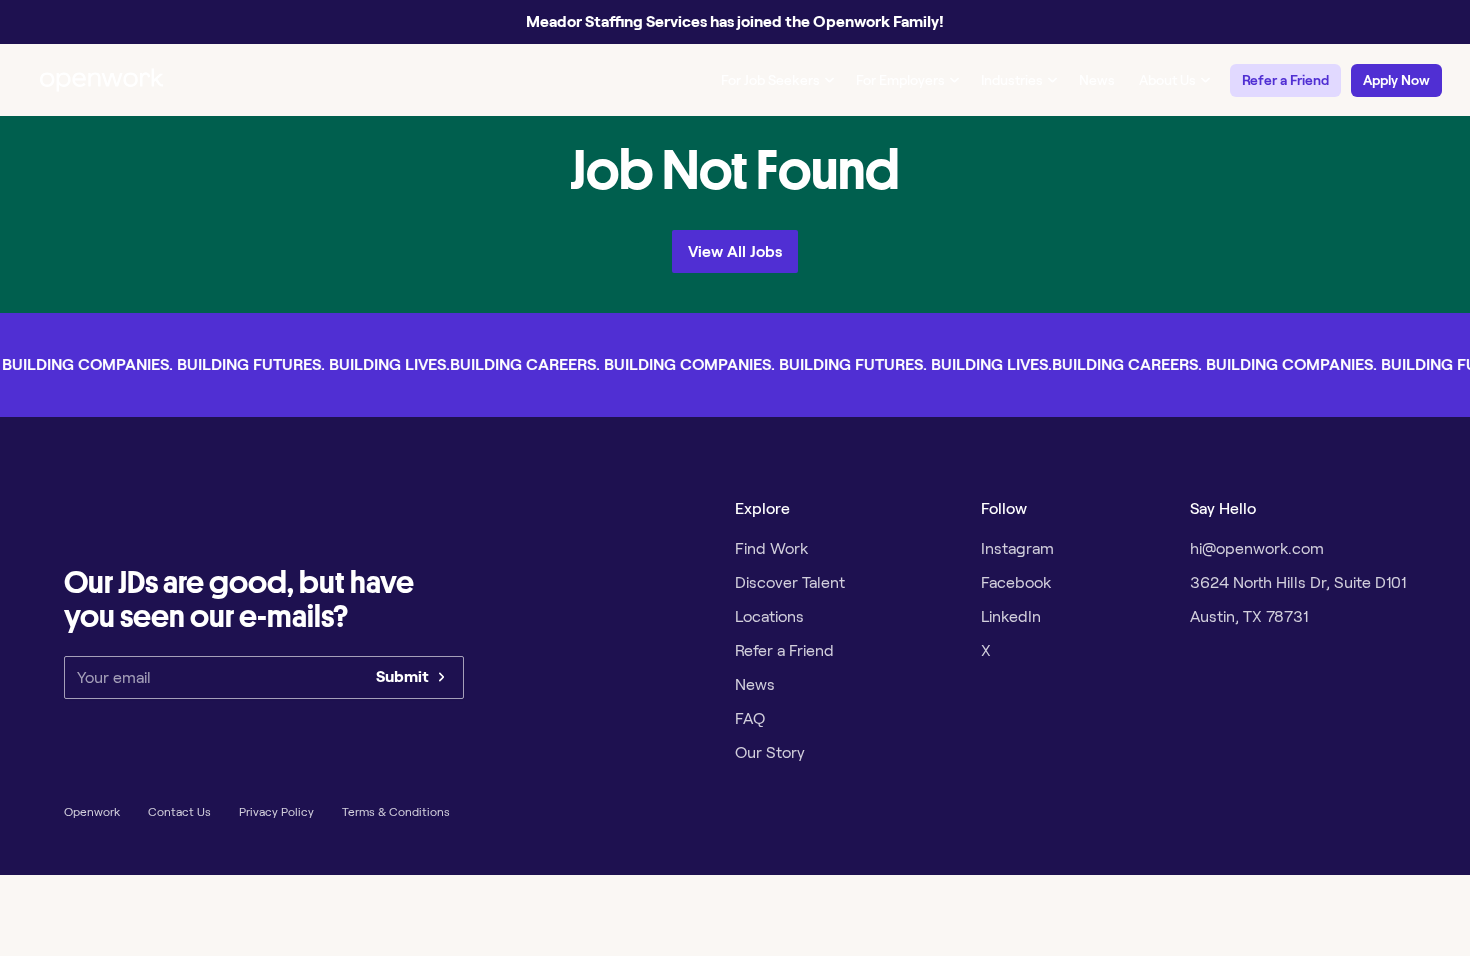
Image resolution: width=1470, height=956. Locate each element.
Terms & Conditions (396, 811)
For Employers (900, 80)
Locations (769, 616)
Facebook (1016, 582)
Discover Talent (790, 582)
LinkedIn (1011, 616)
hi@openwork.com (1257, 548)
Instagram (1017, 548)
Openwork (92, 811)
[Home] (102, 80)
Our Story (770, 752)
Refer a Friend (1285, 80)
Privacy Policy (276, 811)
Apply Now (1396, 80)
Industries (1012, 80)
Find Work (771, 548)
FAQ (750, 718)
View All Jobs (735, 251)
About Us (1167, 80)
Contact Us (179, 811)
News (1097, 80)
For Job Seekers (770, 80)
